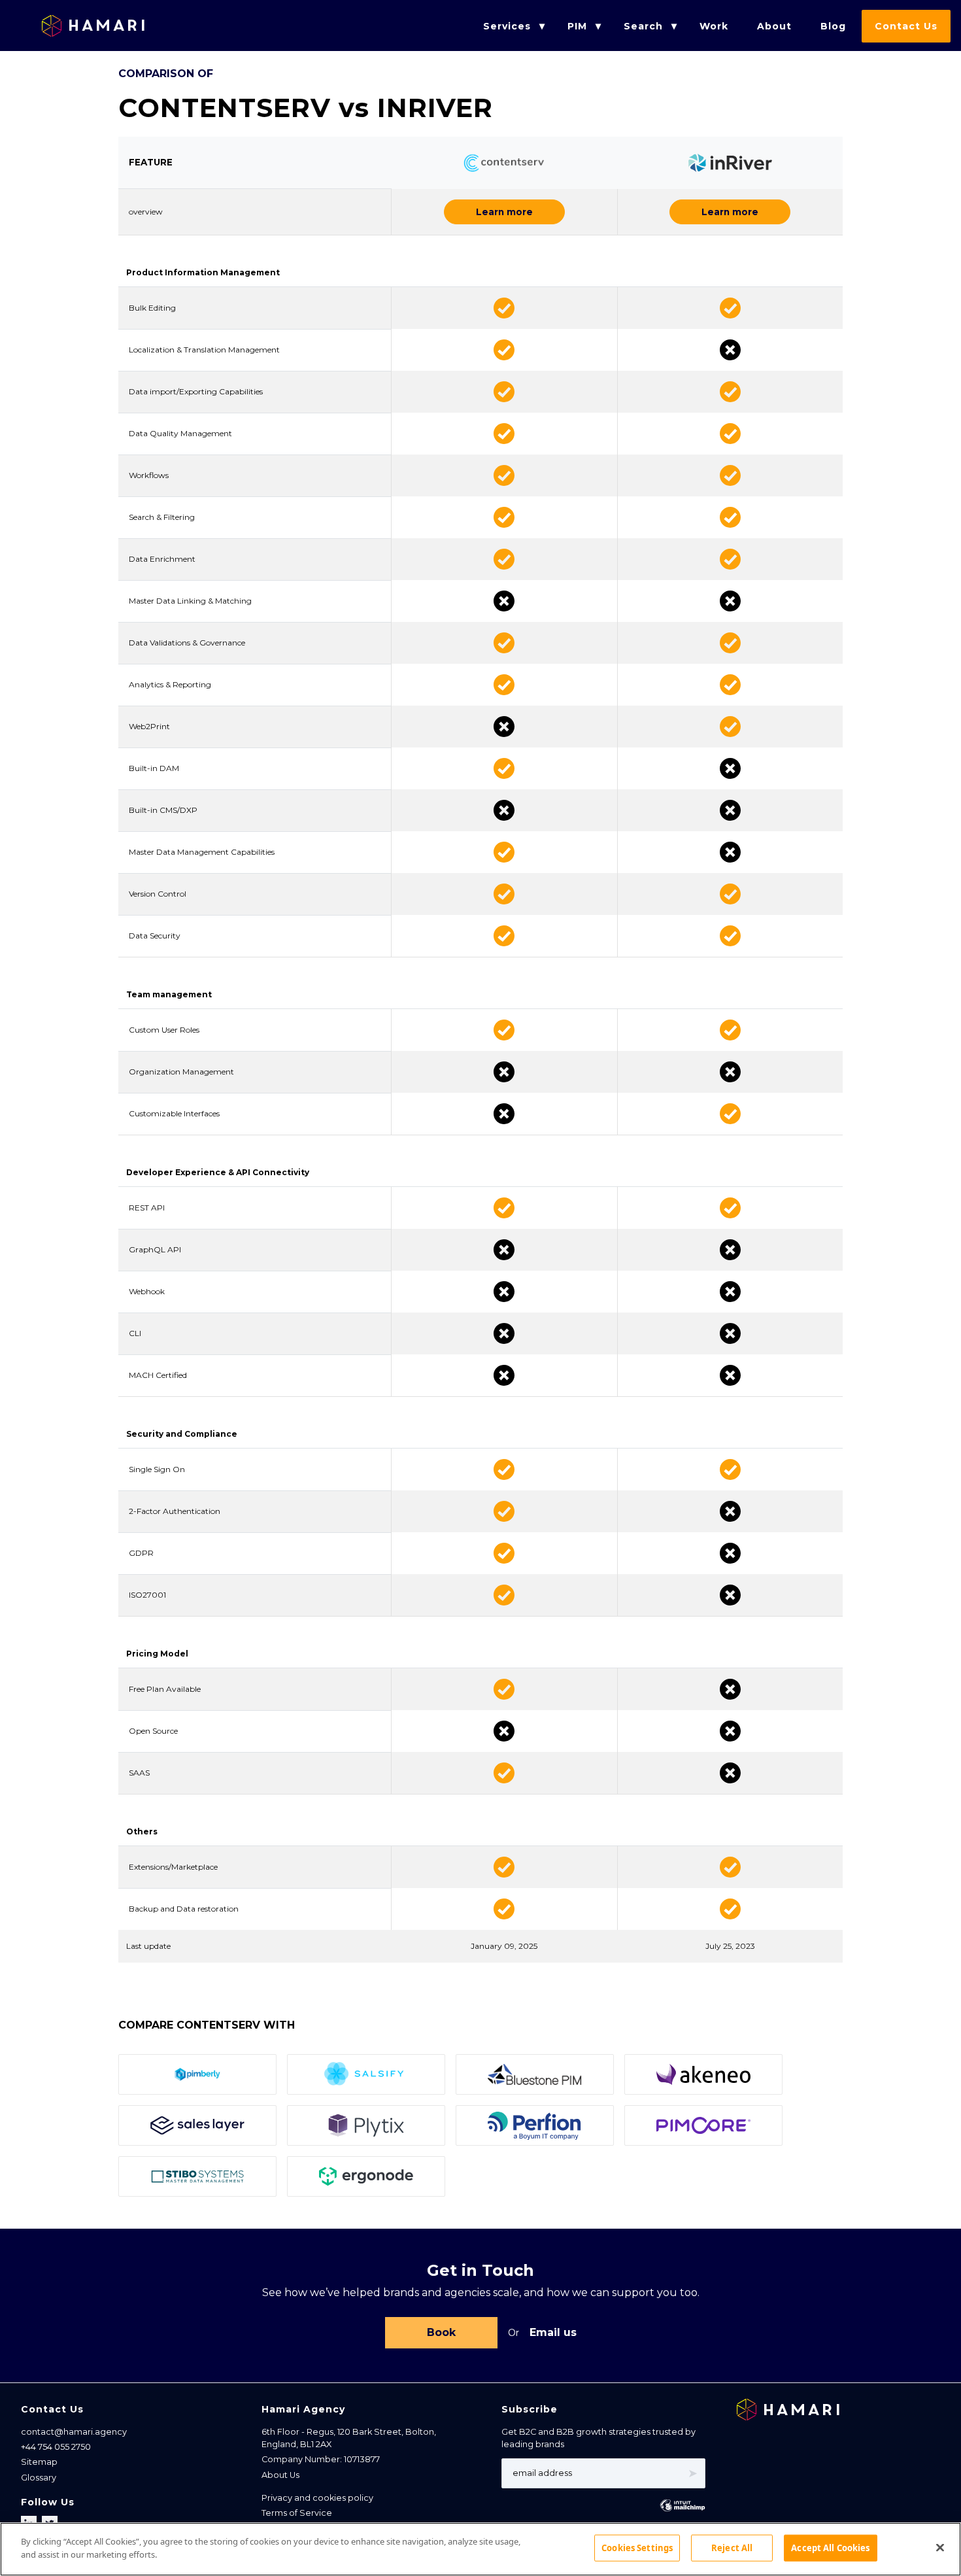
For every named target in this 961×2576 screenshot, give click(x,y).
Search (643, 26)
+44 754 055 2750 (56, 2447)
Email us (553, 2332)
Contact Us (906, 26)
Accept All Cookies (830, 2548)
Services (507, 26)
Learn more (504, 212)
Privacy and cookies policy (317, 2498)
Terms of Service (297, 2513)
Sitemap (39, 2462)
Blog (833, 26)
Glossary (39, 2478)
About (774, 26)
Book (441, 2332)
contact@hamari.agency (74, 2432)
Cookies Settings (637, 2548)
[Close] (940, 2547)
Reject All (732, 2548)
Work (714, 26)
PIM (577, 26)
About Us (280, 2475)
